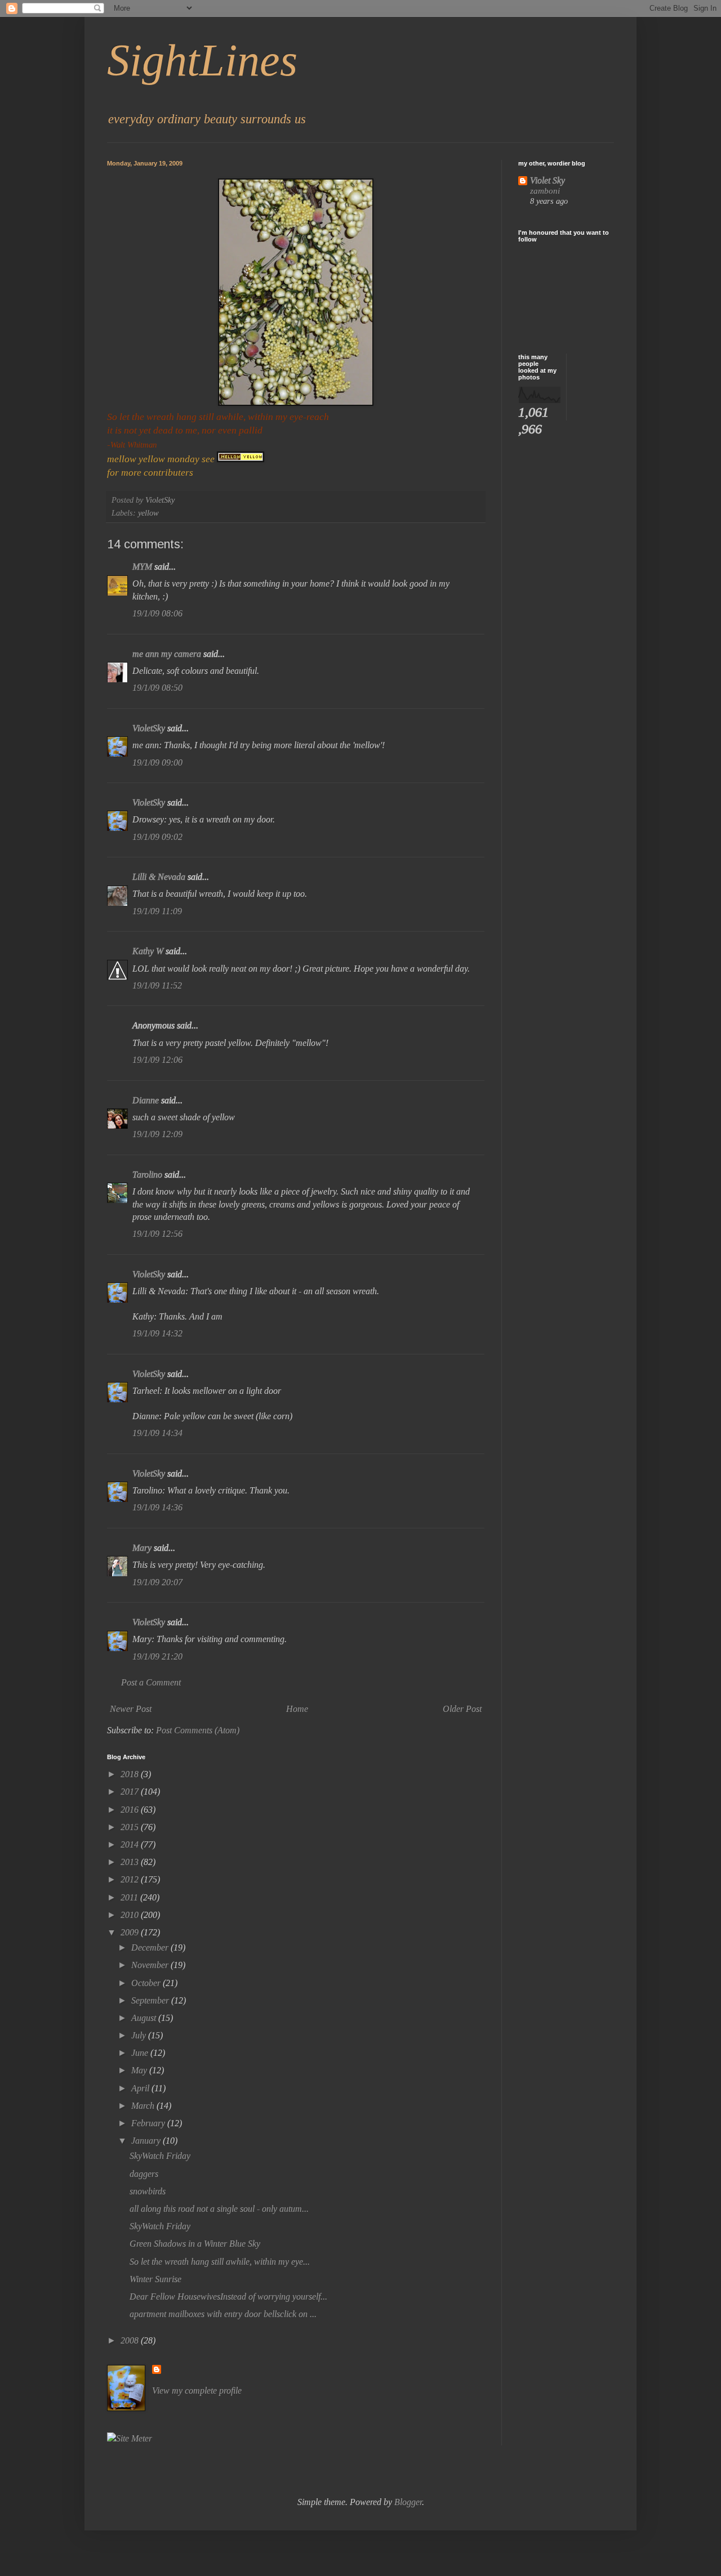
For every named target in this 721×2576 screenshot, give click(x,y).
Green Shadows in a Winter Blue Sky (195, 2244)
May (140, 2070)
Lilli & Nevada (159, 877)
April (141, 2088)
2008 (131, 2340)
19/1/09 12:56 (157, 1234)
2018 (131, 1774)
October (147, 1983)
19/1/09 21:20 (157, 1656)
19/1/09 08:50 (157, 688)
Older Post (462, 1709)
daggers (144, 2174)
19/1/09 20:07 (157, 1582)
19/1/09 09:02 (157, 837)
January (147, 2141)
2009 (131, 1932)
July (140, 2035)
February (149, 2123)
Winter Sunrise (155, 2279)
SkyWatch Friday (160, 2156)
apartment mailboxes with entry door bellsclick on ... (223, 2314)
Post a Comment (151, 1682)
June (141, 2053)
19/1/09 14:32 (157, 1333)
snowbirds (148, 2191)
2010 (131, 1915)
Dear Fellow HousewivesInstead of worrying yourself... (228, 2297)
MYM (142, 567)
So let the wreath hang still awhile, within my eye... (220, 2262)
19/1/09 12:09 (157, 1134)
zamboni (545, 191)
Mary (142, 1548)
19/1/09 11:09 (157, 911)
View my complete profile (197, 2391)
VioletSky (149, 728)
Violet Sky (548, 180)
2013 (131, 1862)
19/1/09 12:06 (157, 1060)
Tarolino (147, 1175)
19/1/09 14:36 (157, 1507)
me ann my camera (167, 654)
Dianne (146, 1100)
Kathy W (148, 951)
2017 (131, 1792)
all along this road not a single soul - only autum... (219, 2209)
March (144, 2106)
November (151, 1965)
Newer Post (131, 1709)
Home (297, 1709)
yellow (148, 513)
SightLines (202, 60)
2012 (131, 1879)
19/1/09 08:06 (157, 613)
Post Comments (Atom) (198, 1730)
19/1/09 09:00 (157, 762)
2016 (131, 1810)
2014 (131, 1844)
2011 (130, 1897)
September (151, 2000)
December (151, 1947)
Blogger (408, 2502)
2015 (131, 1827)
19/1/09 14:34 (157, 1433)
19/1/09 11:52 (157, 985)
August (145, 2018)
